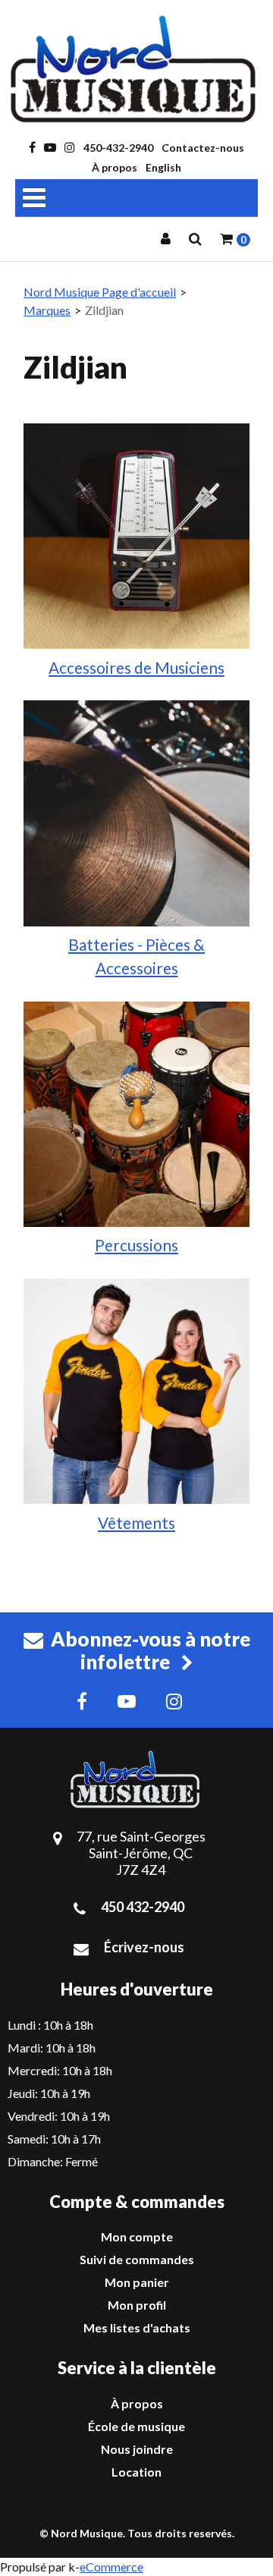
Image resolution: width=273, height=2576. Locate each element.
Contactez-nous (203, 148)
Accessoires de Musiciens (136, 667)
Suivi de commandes (137, 2259)
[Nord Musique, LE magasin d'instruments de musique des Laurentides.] (136, 69)
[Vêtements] (136, 1390)
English (163, 167)
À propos (115, 167)
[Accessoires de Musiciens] (136, 535)
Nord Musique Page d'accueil (100, 292)
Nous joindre (137, 2449)
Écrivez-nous (144, 1947)
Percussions (136, 1245)
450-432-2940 (118, 148)
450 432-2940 (143, 1907)
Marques (47, 310)
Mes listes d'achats (137, 2328)
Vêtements (136, 1522)
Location (136, 2472)
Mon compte (137, 2236)
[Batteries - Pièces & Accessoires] (136, 811)
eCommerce (111, 2567)
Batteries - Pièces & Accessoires (136, 956)
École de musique (136, 2426)
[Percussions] (136, 1112)
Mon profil (137, 2305)
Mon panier (137, 2282)
